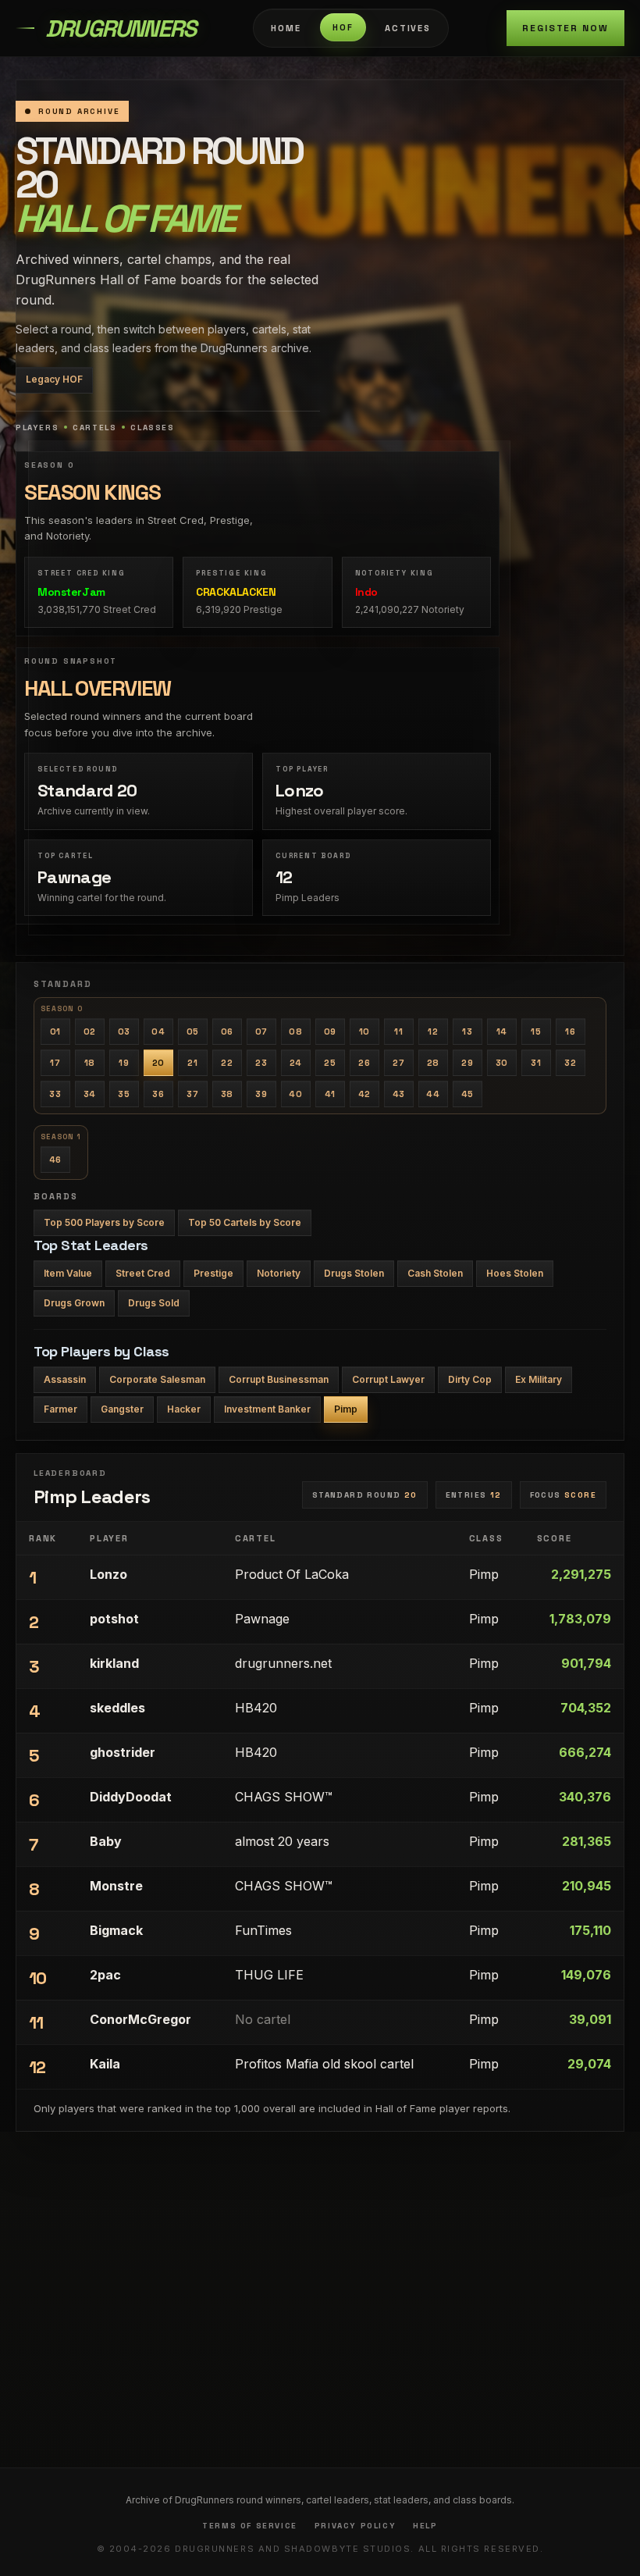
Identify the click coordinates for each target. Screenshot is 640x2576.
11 (398, 1031)
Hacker (184, 1409)
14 (502, 1031)
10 (364, 1031)
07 (261, 1031)
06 (227, 1031)
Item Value (68, 1273)
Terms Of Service (250, 2526)
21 (192, 1063)
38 (227, 1094)
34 (90, 1094)
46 (55, 1160)
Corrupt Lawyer (388, 1379)
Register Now (565, 28)
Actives (408, 28)
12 (433, 1031)
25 (330, 1063)
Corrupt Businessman (279, 1379)
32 (570, 1063)
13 (467, 1031)
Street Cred (143, 1273)
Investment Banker (267, 1409)
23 (261, 1063)
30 (502, 1063)
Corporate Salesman (157, 1379)
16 (570, 1031)
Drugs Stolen (354, 1273)
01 (55, 1031)
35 (124, 1094)
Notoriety (279, 1273)
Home (286, 28)
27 (398, 1063)
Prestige (213, 1273)
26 (364, 1063)
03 (124, 1031)
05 (193, 1031)
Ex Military (539, 1379)
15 (536, 1031)
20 (158, 1063)
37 (192, 1094)
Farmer (60, 1409)
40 (295, 1094)
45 (468, 1094)
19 (124, 1063)
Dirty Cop (470, 1379)
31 (536, 1063)
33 (55, 1094)
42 (364, 1094)
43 (399, 1094)
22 (227, 1063)
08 (295, 1031)
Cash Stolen (435, 1273)
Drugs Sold (154, 1303)
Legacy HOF (54, 379)
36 (158, 1094)
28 (433, 1063)
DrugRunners (120, 29)
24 (296, 1063)
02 (90, 1031)
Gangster (122, 1409)
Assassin (65, 1379)
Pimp (346, 1409)
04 (158, 1031)
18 (90, 1063)
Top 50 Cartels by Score (245, 1222)
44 (433, 1094)
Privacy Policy (355, 2526)
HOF (343, 27)
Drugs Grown (74, 1303)
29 (467, 1063)
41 (330, 1094)
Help (425, 2526)
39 (261, 1094)
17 (55, 1063)
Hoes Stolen (515, 1273)
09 (330, 1031)
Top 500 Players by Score (104, 1222)
